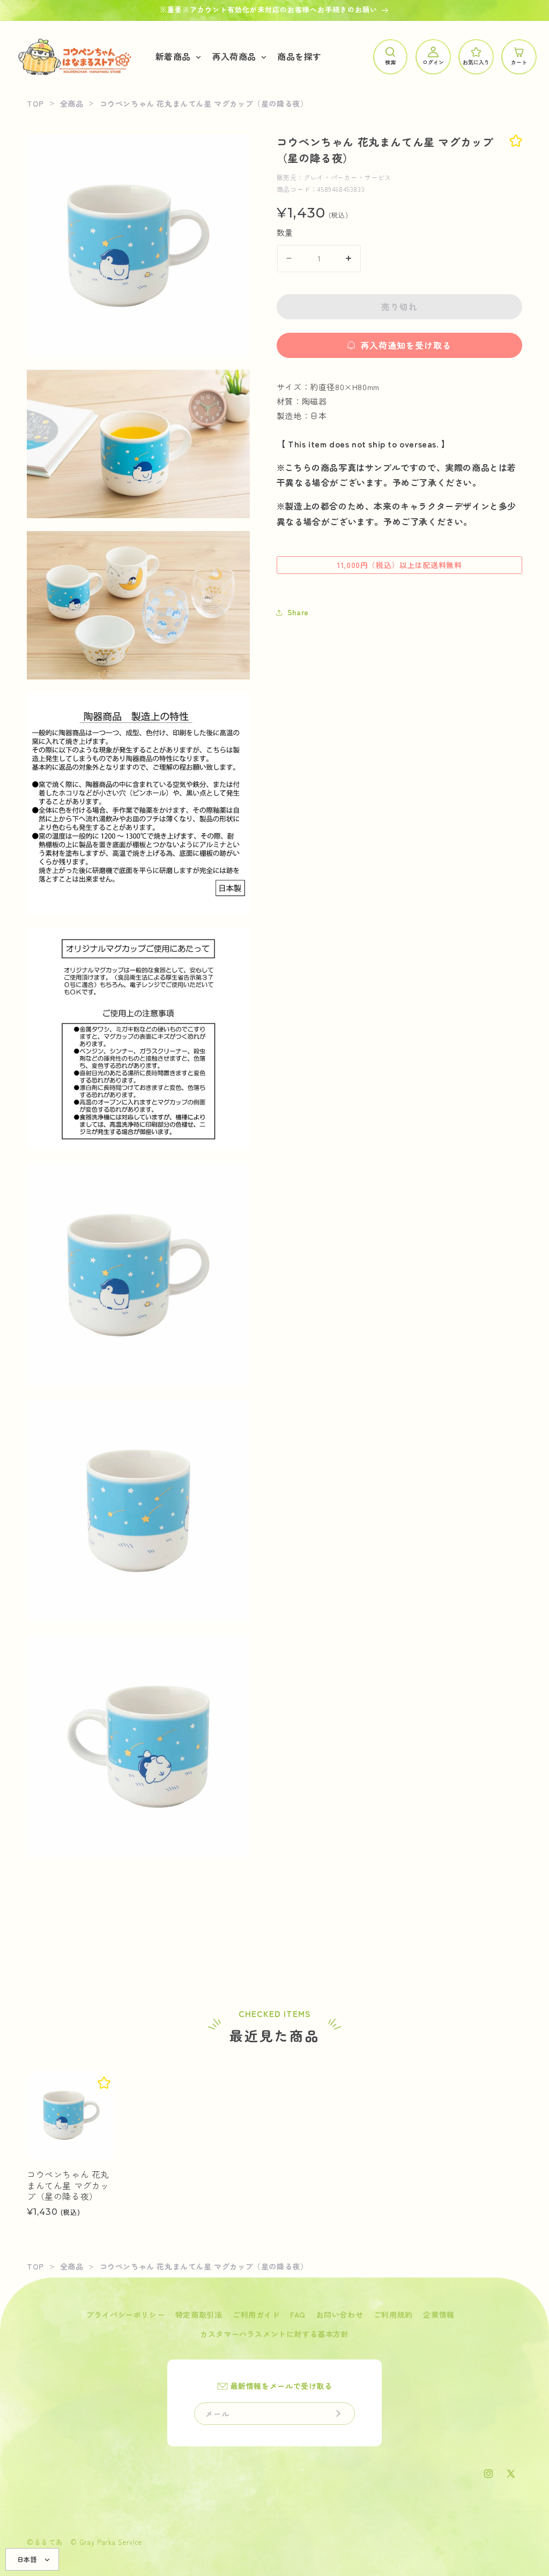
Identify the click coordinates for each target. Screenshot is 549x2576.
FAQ (298, 2314)
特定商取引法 (199, 2314)
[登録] (338, 2414)
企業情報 (439, 2314)
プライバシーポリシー (125, 2314)
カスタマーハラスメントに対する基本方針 (274, 2334)
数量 (285, 232)
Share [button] (298, 612)
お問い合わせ (340, 2314)
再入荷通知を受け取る (406, 345)
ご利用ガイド (256, 2314)
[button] (177, 57)
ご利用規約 (393, 2314)
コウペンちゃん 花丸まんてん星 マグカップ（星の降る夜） (68, 2185)
